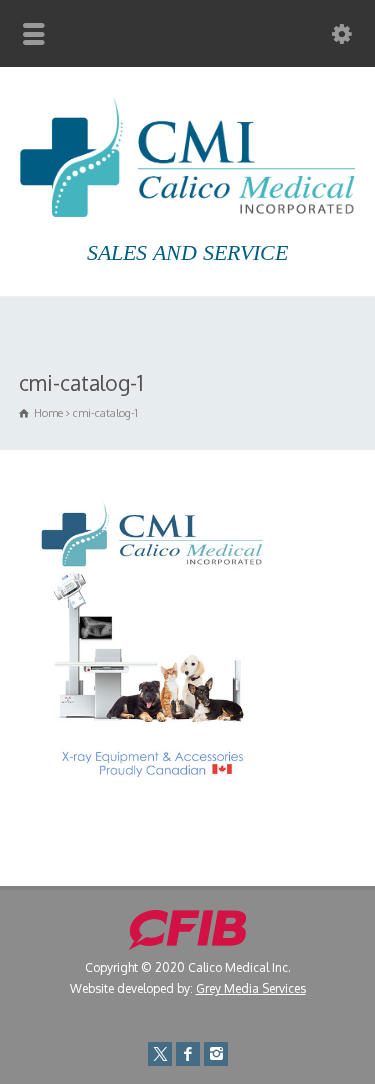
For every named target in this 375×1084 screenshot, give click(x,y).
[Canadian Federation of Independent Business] (187, 945)
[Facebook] (188, 1054)
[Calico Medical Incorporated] (187, 211)
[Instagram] (216, 1054)
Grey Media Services (251, 988)
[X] (160, 1054)
